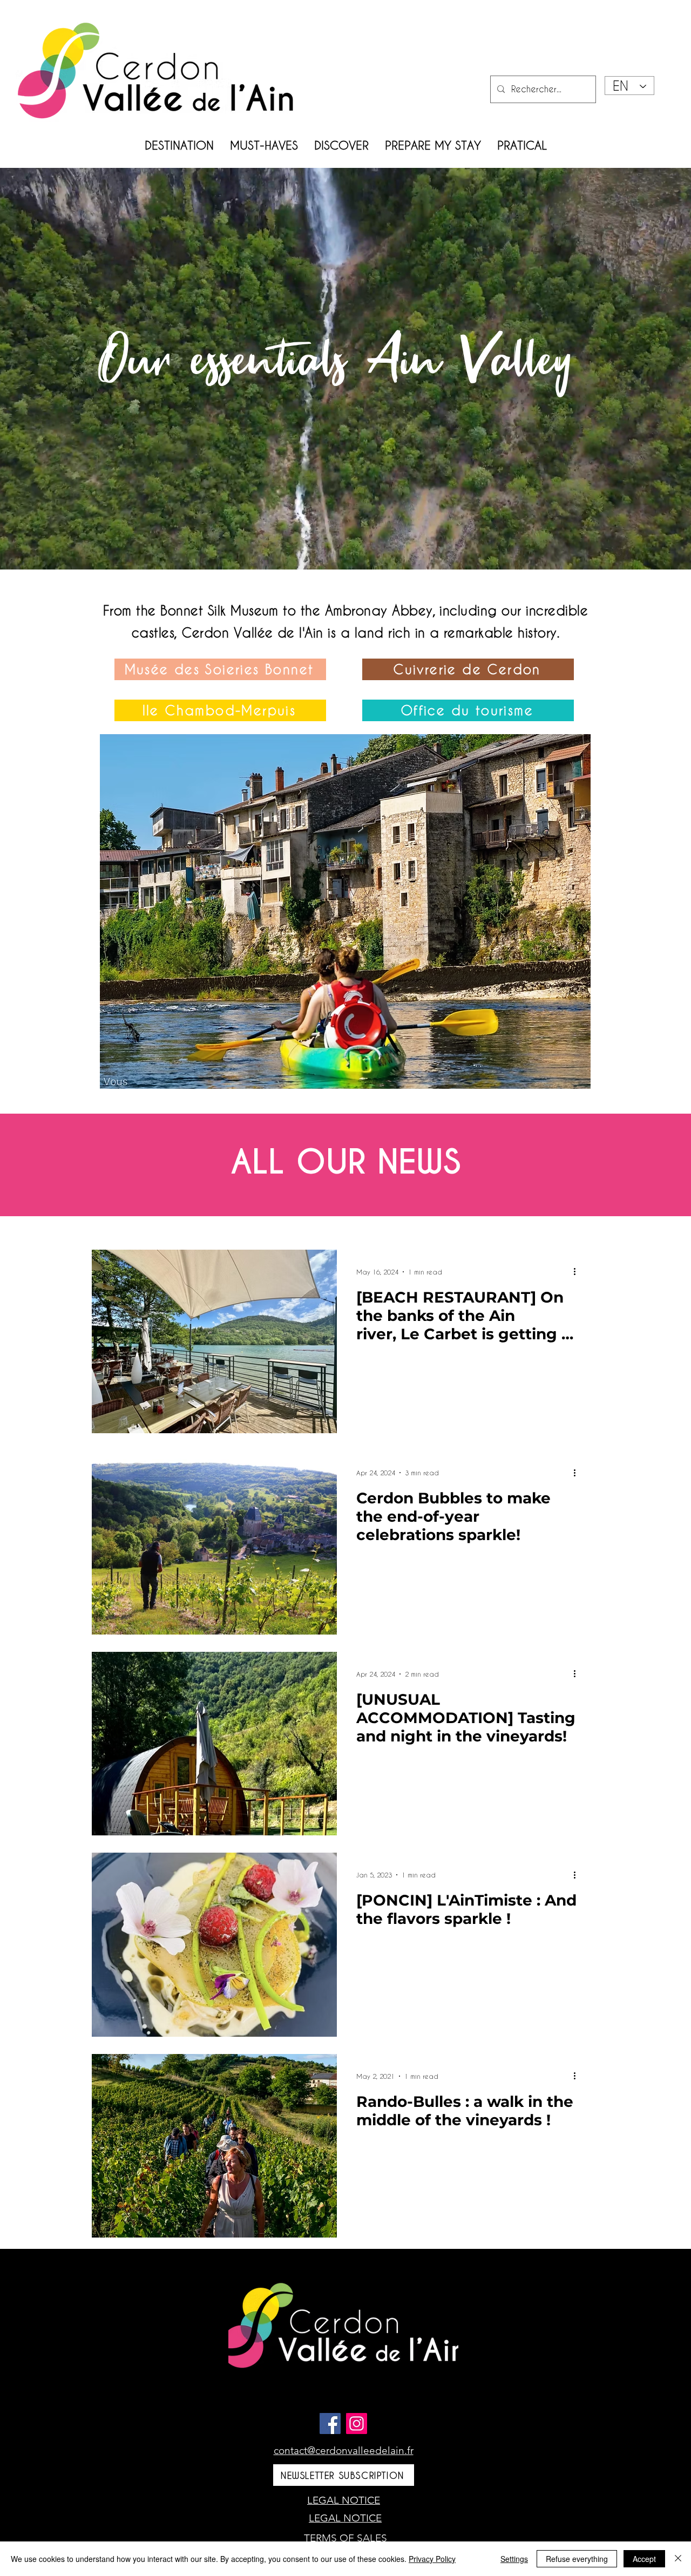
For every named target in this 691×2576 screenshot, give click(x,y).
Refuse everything (577, 2559)
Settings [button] (514, 2559)
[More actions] (578, 1272)
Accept (644, 2559)
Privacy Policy (432, 2559)
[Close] (678, 2559)
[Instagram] (357, 2424)
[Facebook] (330, 2424)
